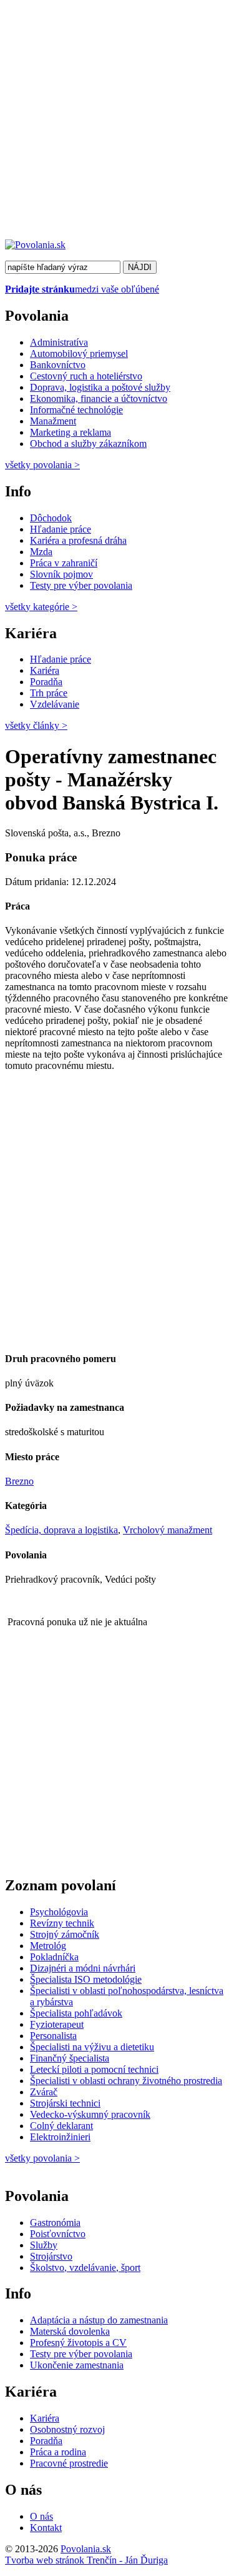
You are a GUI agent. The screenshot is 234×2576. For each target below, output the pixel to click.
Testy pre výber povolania (81, 585)
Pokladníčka (54, 1957)
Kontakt (46, 2528)
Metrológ (48, 1946)
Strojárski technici (65, 2103)
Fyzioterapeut (57, 2024)
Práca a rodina (58, 2452)
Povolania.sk (86, 2549)
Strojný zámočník (65, 1934)
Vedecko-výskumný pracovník (90, 2114)
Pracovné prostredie (69, 2463)
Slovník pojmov (61, 574)
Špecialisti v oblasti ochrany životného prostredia (126, 2081)
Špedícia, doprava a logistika (61, 1530)
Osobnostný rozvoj (67, 2429)
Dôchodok (51, 518)
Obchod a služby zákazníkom (88, 444)
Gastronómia (55, 2223)
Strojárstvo (51, 2256)
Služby (44, 2245)
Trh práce (49, 693)
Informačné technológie (76, 410)
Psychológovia (59, 1912)
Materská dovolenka (70, 2331)
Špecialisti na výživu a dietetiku (92, 2047)
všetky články (36, 725)
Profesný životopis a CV (78, 2343)
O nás (41, 2516)
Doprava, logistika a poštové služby (100, 387)
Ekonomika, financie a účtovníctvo (99, 398)
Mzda (41, 552)
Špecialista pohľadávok (76, 2013)
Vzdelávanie (55, 704)
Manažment (53, 421)
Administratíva (59, 342)
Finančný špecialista (70, 2058)
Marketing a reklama (71, 432)
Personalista (53, 2036)
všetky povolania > (42, 2158)
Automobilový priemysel (79, 353)
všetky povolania (42, 465)
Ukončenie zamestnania (77, 2365)
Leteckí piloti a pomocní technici (94, 2069)
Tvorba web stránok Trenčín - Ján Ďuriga (86, 2560)
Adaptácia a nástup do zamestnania (99, 2320)
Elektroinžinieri (60, 2137)
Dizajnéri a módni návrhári (83, 1968)
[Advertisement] (117, 122)
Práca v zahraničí (64, 563)
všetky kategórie (41, 607)
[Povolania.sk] (35, 245)
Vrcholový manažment (168, 1530)
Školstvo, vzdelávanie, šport (85, 2268)
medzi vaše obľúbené (82, 289)
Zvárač (44, 2092)
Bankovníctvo (58, 365)
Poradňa (46, 682)
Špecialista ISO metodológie (86, 1979)
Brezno (19, 1481)
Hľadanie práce (61, 529)
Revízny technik (62, 1923)
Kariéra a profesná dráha (78, 540)
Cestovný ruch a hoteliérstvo (86, 376)
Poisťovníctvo (58, 2234)
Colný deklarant (61, 2126)
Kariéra (45, 670)
